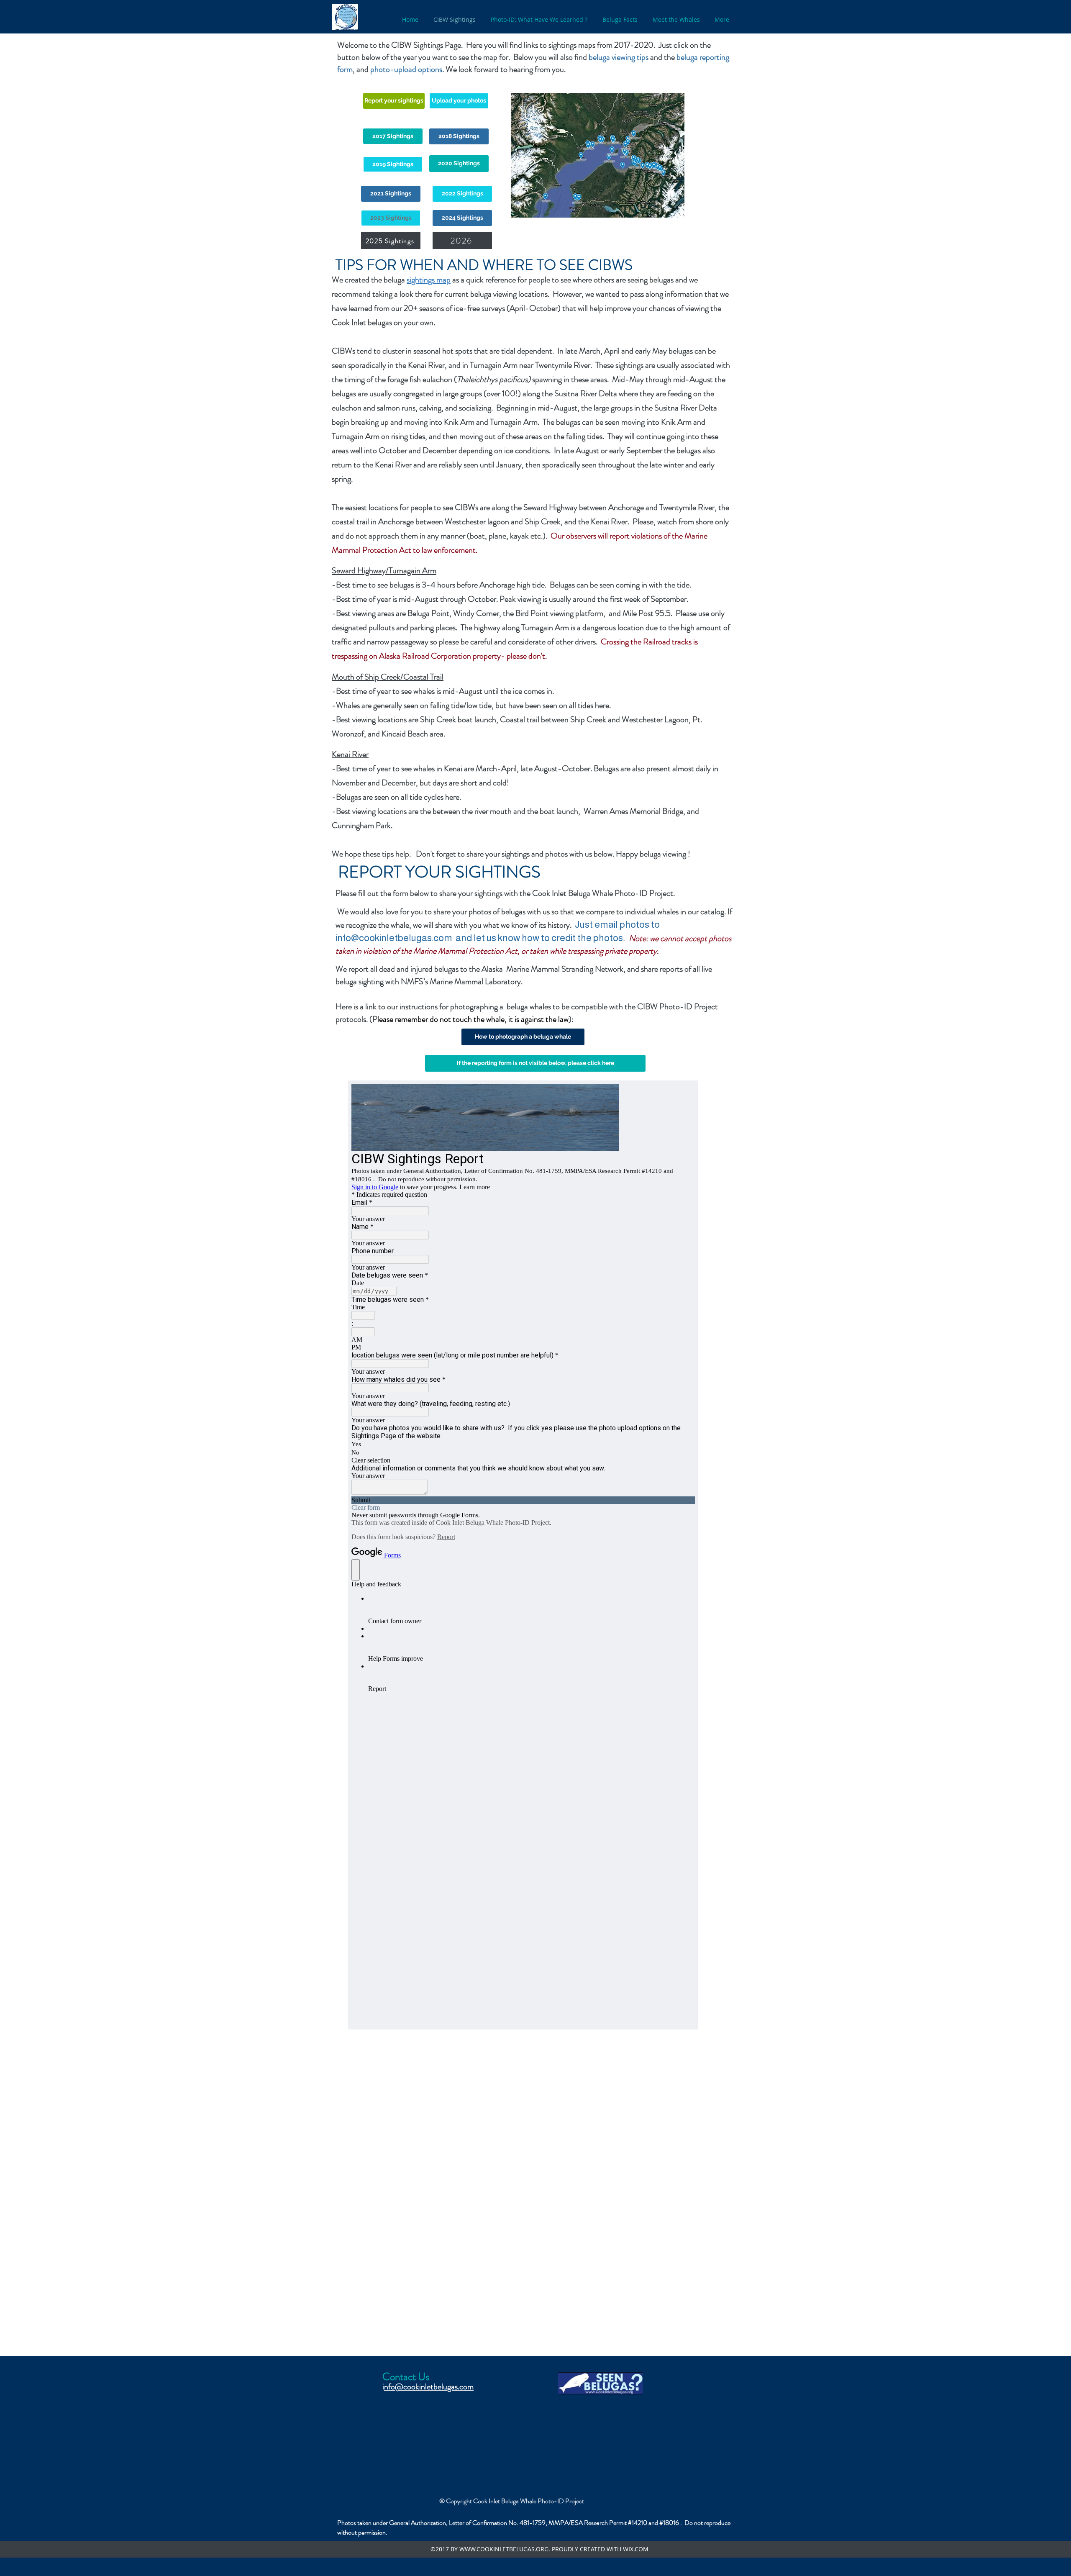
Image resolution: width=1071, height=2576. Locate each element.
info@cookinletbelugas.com (394, 938)
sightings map (429, 280)
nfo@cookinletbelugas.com (429, 2387)
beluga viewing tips (619, 57)
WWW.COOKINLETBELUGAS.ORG (504, 2549)
